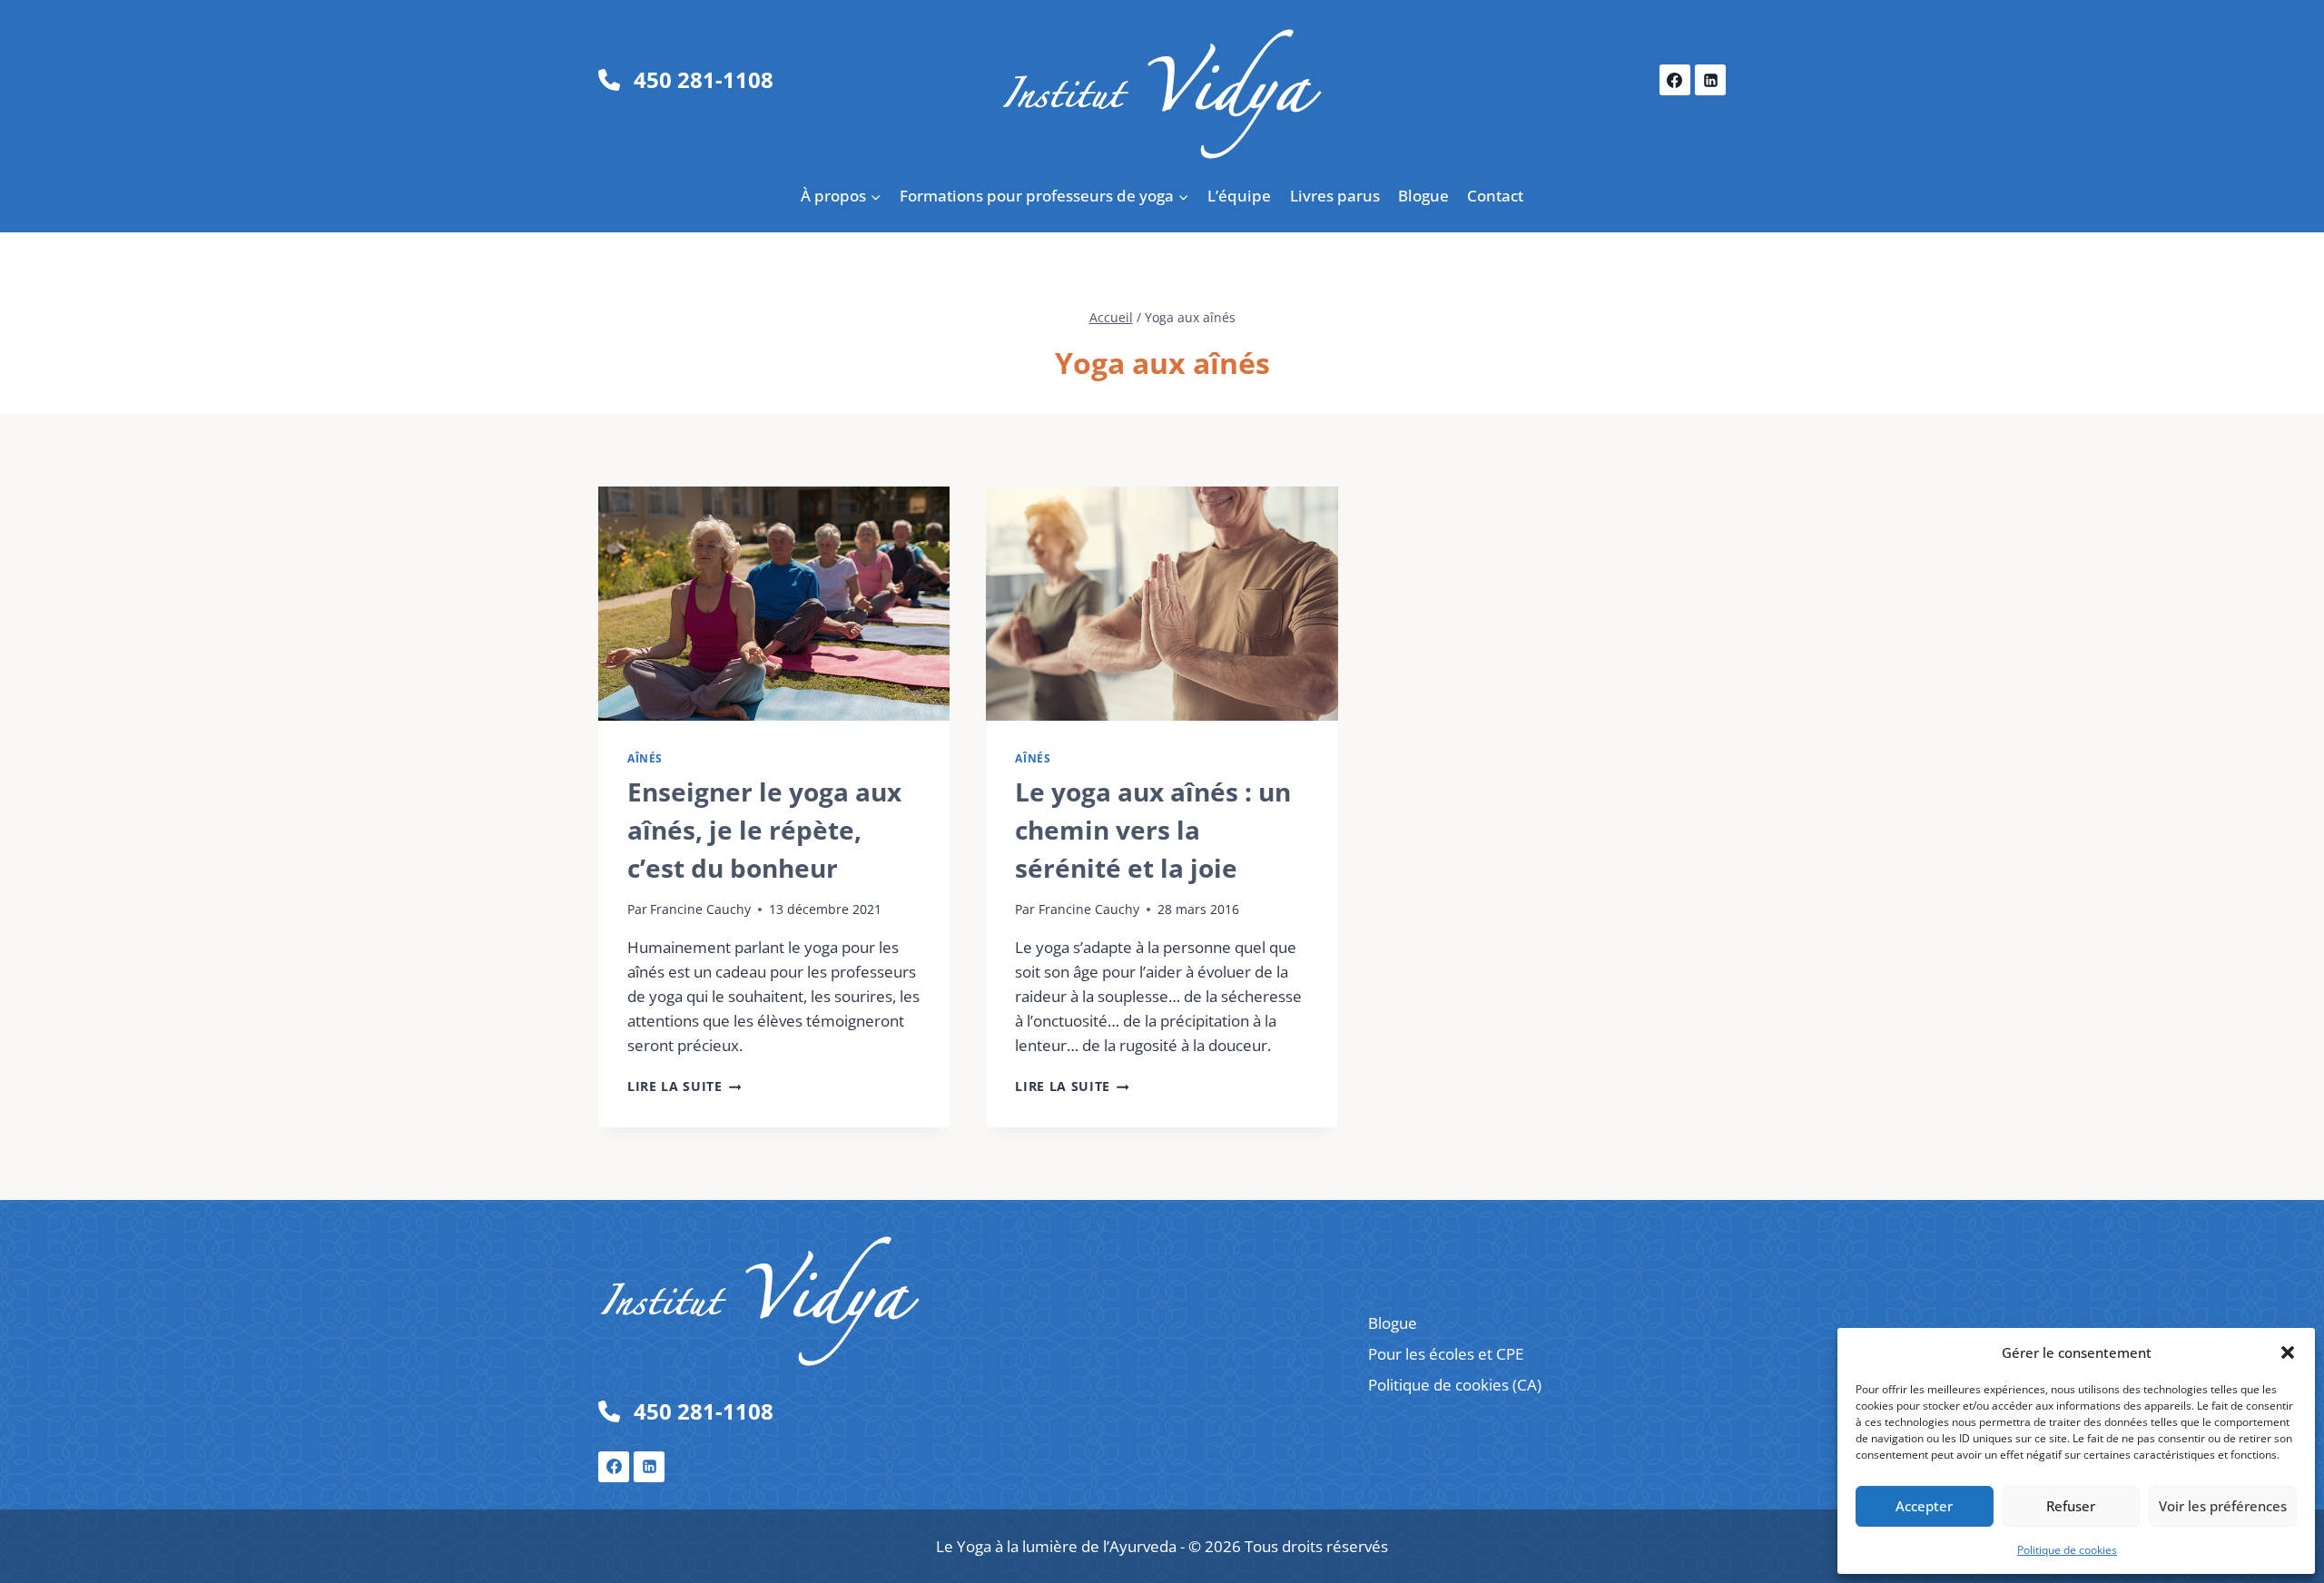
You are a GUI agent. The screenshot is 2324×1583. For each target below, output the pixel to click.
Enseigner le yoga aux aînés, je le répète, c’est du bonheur (764, 830)
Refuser (2071, 1506)
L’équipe (1239, 196)
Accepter (1924, 1506)
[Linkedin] (1710, 80)
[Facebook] (1675, 80)
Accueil (1111, 317)
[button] (2288, 1352)
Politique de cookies (2067, 1550)
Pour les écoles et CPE (1446, 1354)
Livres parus (1335, 196)
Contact (1495, 196)
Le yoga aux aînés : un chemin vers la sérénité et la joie (1153, 830)
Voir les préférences (2223, 1506)
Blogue (1423, 196)
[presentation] (774, 604)
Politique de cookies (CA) (1455, 1385)
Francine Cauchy (700, 909)
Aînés (645, 758)
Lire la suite (684, 1086)
